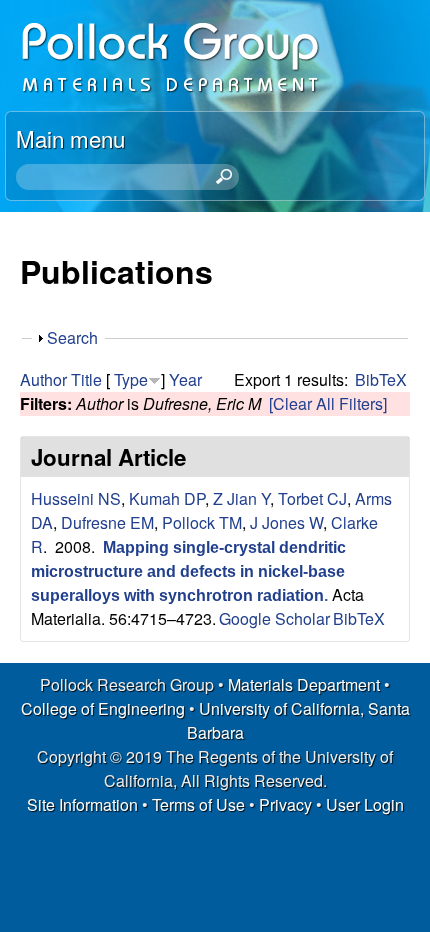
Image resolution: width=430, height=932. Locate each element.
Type (131, 379)
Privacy (285, 804)
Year (185, 379)
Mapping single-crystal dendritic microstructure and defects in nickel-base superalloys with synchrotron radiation (188, 571)
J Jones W (286, 522)
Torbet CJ (312, 498)
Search (72, 337)
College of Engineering (103, 708)
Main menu (70, 138)
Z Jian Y (241, 498)
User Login (365, 804)
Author (43, 379)
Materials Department (304, 684)
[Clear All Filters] (328, 403)
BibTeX (381, 379)
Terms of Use (198, 804)
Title (86, 379)
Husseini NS (76, 498)
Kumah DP (167, 498)
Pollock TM (202, 522)
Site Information (82, 804)
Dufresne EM (107, 522)
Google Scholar (274, 618)
